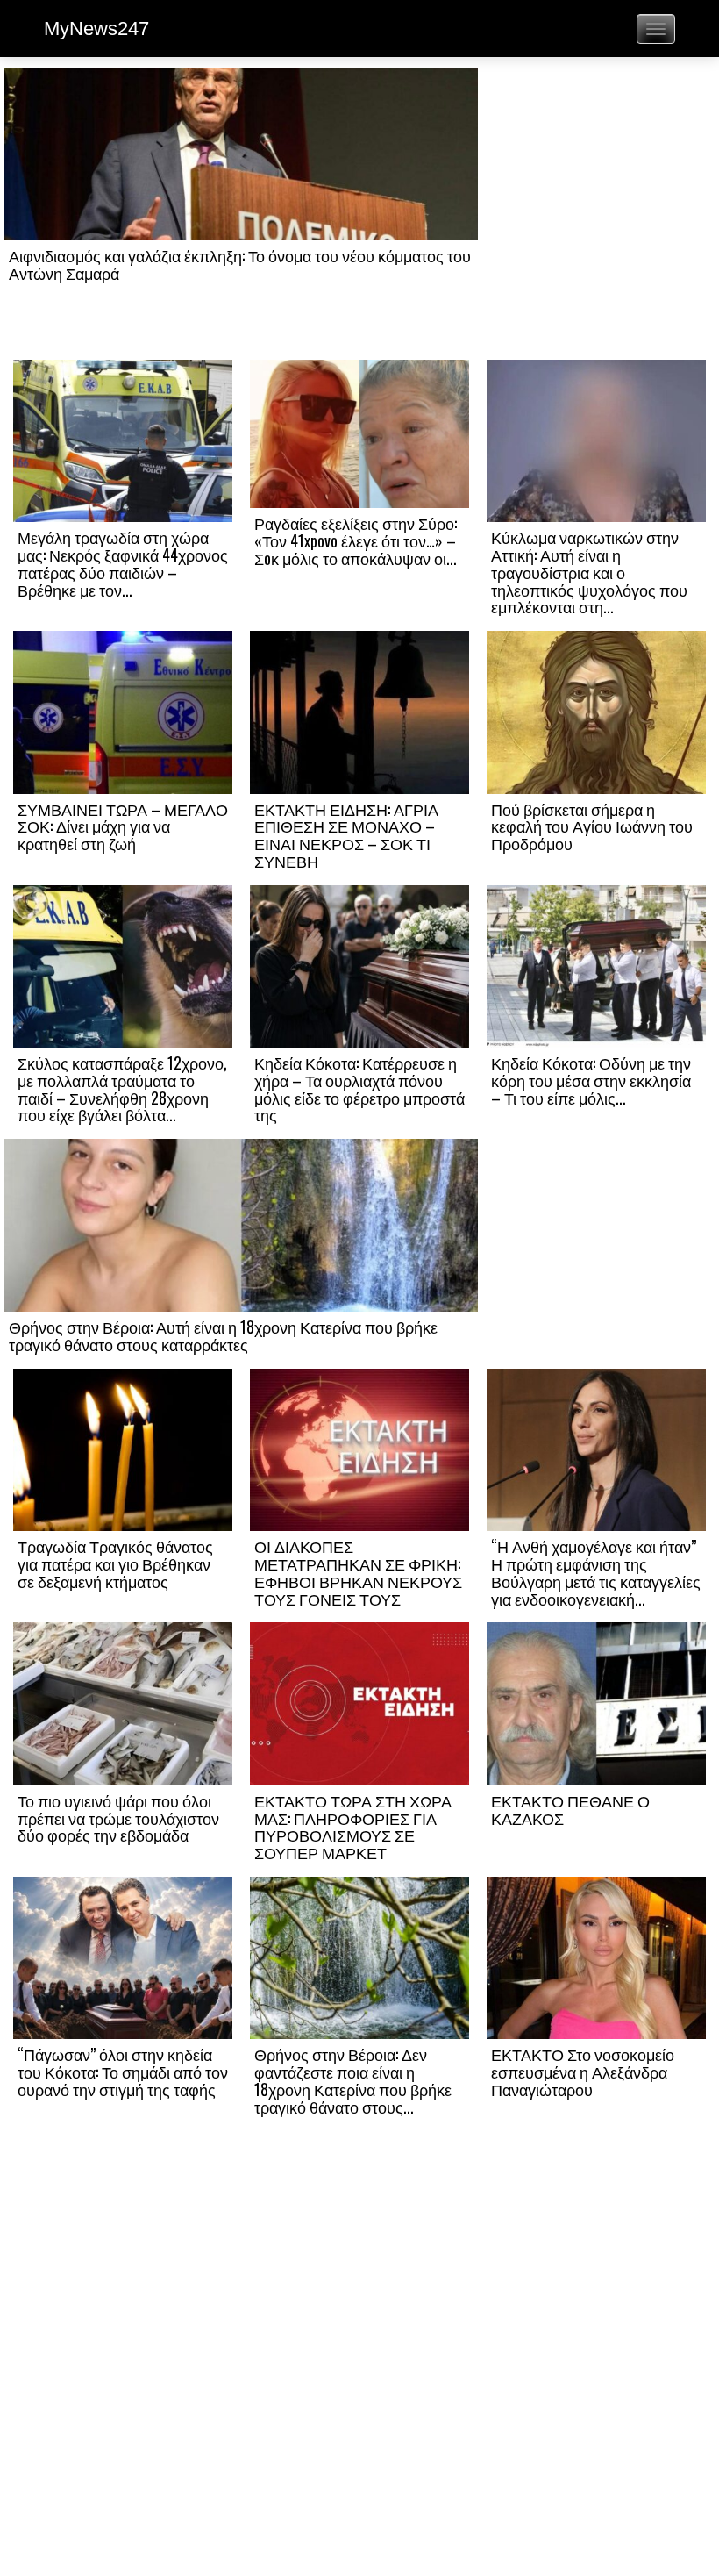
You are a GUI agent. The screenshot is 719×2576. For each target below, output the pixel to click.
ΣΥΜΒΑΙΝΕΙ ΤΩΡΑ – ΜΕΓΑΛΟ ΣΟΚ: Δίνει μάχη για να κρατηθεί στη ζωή (123, 826)
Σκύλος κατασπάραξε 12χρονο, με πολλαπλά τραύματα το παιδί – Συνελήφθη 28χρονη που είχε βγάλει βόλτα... (122, 1088)
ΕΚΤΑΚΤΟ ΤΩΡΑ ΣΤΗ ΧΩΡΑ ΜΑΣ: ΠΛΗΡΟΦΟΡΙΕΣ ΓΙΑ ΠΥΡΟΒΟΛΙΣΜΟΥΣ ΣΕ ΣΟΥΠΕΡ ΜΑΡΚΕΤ (353, 1826)
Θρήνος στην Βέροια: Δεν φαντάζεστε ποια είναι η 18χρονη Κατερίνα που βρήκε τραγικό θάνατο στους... (353, 2080)
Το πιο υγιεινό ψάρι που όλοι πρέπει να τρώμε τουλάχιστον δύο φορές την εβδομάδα (118, 1818)
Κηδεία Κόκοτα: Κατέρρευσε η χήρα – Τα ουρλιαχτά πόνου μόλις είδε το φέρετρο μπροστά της (359, 1088)
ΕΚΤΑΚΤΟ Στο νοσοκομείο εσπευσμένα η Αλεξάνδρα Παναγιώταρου (583, 2072)
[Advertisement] (596, 212)
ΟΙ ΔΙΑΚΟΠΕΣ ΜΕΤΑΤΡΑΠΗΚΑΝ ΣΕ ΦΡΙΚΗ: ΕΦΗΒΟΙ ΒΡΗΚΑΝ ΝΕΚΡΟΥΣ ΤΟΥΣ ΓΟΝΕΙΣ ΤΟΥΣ (358, 1572)
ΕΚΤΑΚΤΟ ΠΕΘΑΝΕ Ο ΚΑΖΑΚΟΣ (570, 1809)
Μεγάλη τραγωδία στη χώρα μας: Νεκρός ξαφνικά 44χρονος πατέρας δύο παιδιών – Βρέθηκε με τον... (123, 563)
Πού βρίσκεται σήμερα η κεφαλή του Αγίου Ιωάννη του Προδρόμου (592, 826)
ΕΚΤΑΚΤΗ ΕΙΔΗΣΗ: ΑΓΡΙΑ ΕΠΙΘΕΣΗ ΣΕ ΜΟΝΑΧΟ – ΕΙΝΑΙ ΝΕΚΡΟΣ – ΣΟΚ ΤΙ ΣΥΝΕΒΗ (346, 835)
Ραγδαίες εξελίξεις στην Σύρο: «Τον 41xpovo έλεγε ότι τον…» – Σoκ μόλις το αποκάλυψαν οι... (356, 540)
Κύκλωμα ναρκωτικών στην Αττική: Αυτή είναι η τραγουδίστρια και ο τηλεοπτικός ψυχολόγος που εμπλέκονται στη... (589, 572)
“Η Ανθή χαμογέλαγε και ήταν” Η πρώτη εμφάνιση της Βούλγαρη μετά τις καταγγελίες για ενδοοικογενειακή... (596, 1572)
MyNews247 (96, 29)
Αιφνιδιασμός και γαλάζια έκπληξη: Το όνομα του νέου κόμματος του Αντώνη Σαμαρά (240, 264)
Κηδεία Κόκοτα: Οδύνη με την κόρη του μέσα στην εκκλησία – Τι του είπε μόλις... (591, 1080)
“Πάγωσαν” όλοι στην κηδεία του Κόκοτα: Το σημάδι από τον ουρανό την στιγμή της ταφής (123, 2072)
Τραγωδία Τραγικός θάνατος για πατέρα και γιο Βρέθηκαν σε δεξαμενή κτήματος (115, 1563)
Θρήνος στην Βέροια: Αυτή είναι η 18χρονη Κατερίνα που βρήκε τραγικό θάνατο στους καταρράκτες (223, 1335)
